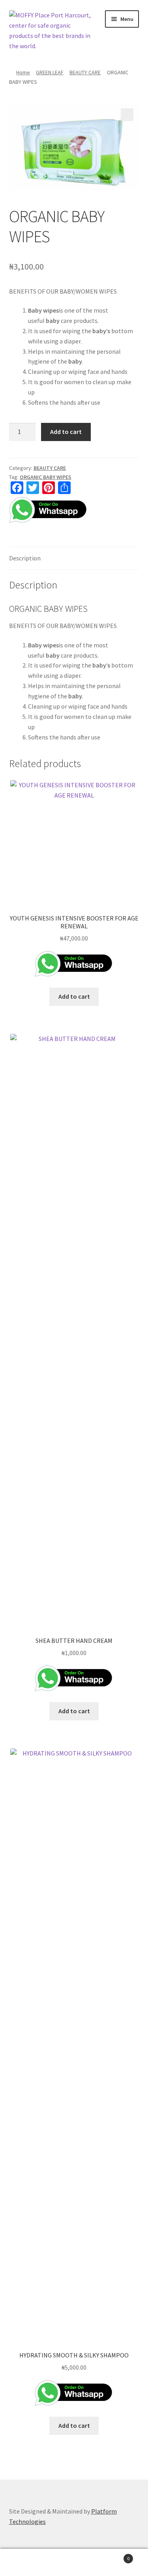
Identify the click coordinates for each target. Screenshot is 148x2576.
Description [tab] (25, 558)
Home (23, 72)
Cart (114, 2556)
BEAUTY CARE (85, 72)
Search (74, 2563)
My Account (25, 2563)
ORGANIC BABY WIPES (46, 477)
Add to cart (66, 432)
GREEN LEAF (50, 72)
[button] (127, 115)
